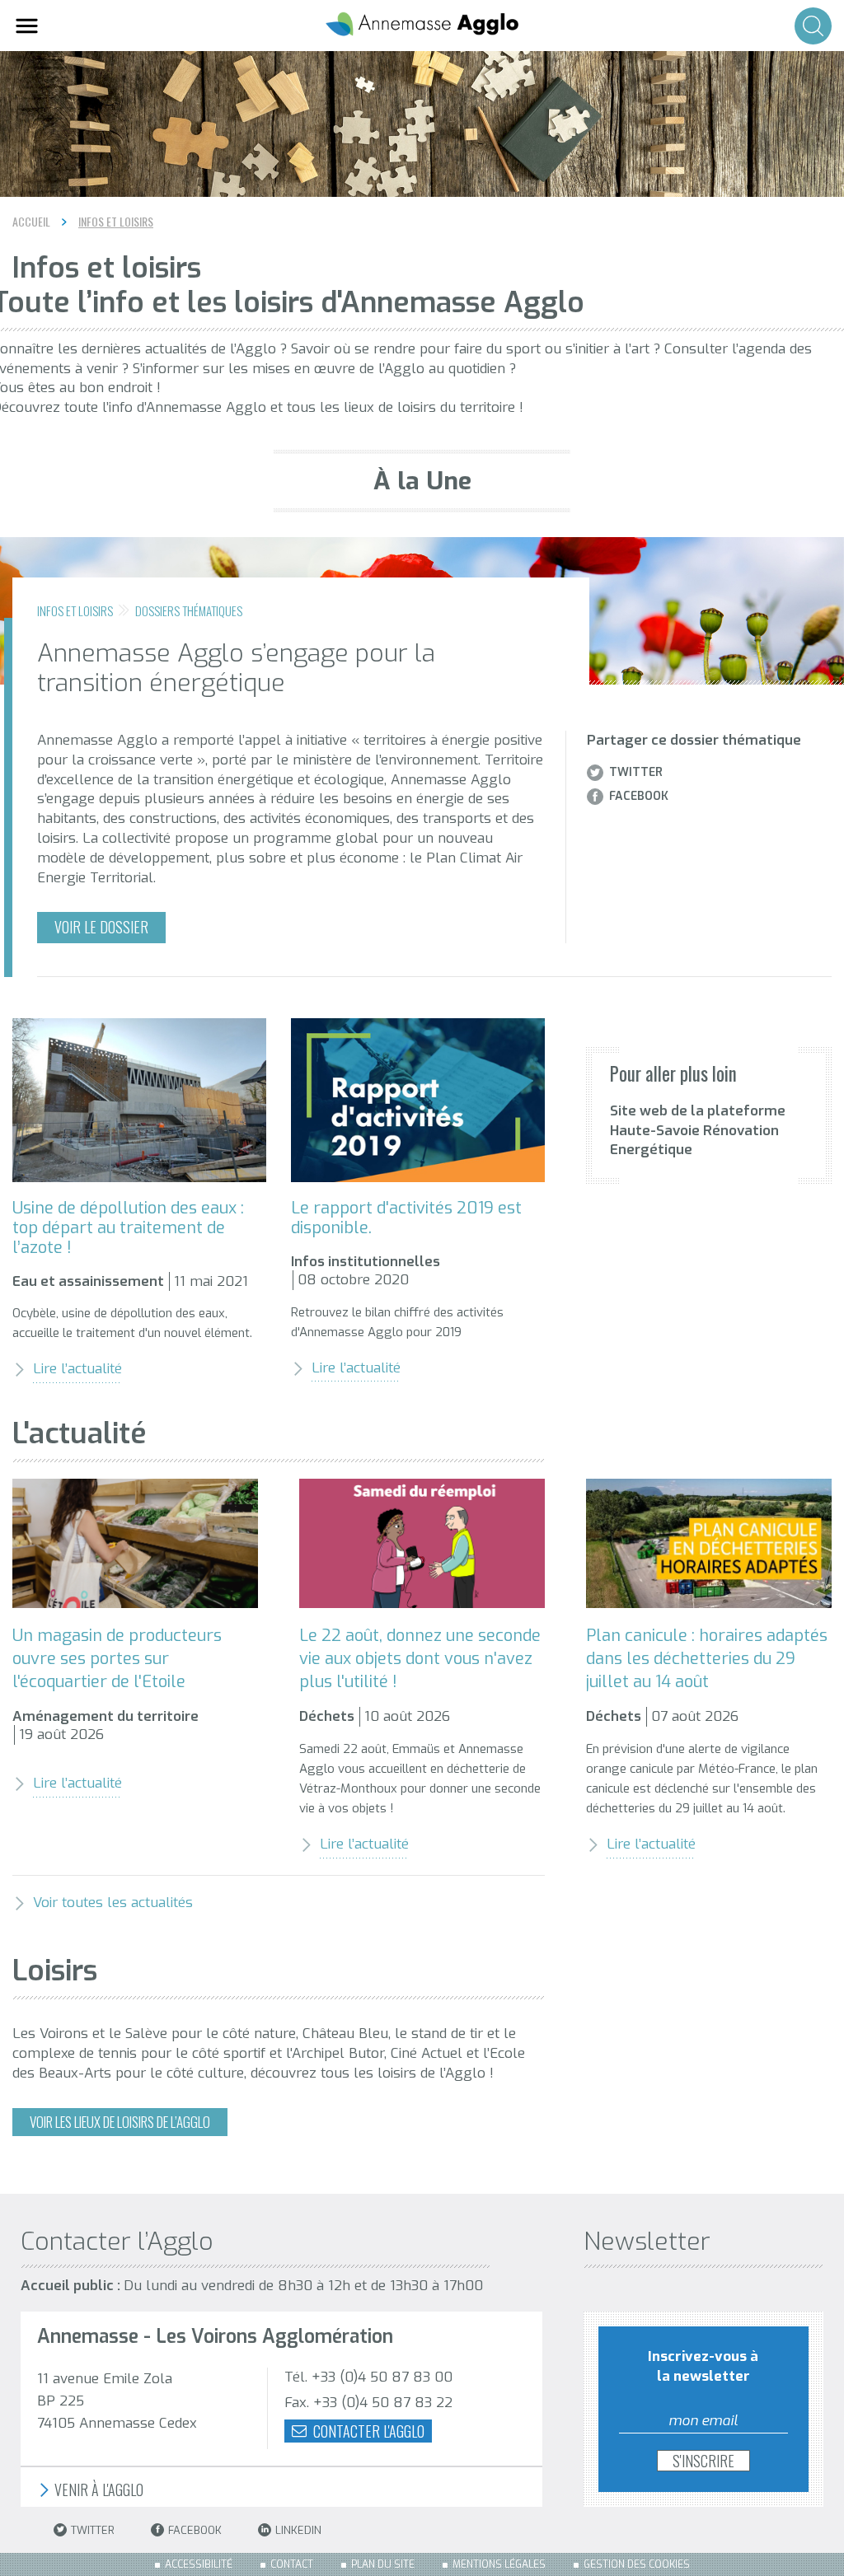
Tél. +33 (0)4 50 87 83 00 (368, 2377)
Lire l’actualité (77, 1369)
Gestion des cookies (637, 2564)
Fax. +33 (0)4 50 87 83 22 (368, 2403)
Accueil (31, 221)
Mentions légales (499, 2564)
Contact (292, 2564)
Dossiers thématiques (189, 610)
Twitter (636, 773)
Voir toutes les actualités (113, 1903)
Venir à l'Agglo (97, 2490)
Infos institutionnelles (366, 1262)
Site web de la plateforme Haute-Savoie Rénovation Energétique (698, 1131)
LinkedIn (298, 2530)
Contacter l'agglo (367, 2431)
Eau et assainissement (88, 1281)
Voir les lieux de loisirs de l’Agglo (120, 2122)
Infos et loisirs (116, 222)
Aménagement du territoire (105, 1716)
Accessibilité (199, 2564)
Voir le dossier (101, 927)
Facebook (639, 797)
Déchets (327, 1716)
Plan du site (383, 2564)
